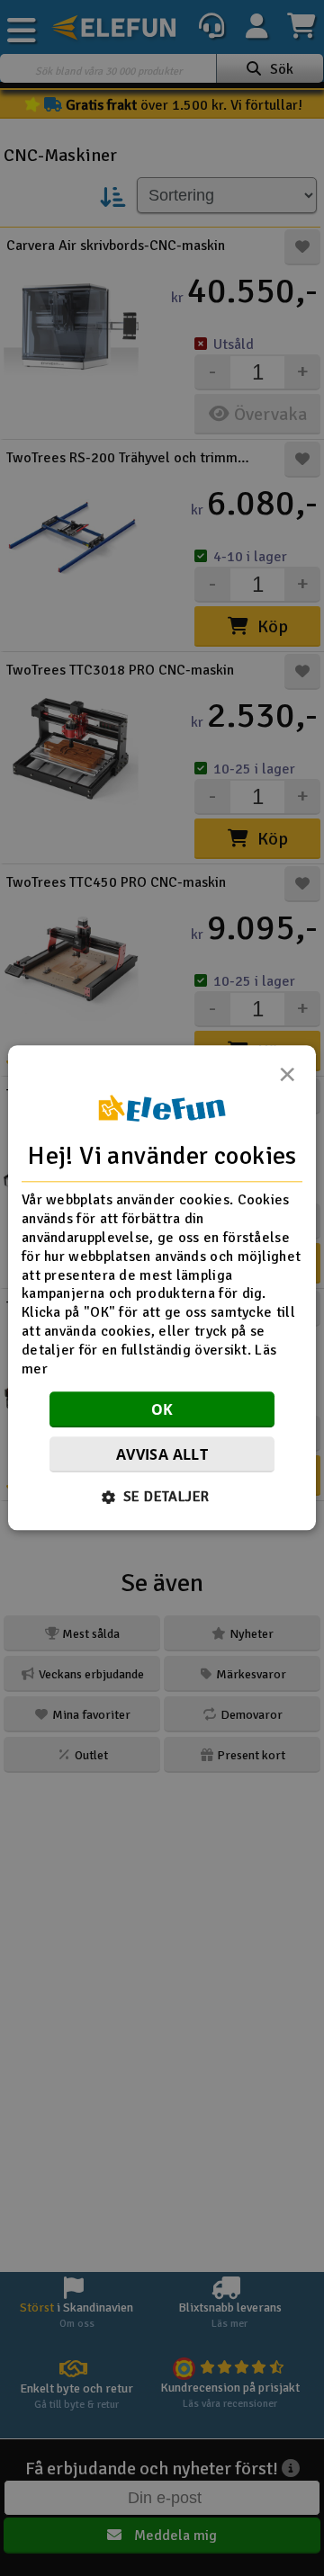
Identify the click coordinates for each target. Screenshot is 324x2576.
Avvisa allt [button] (162, 1455)
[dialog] (162, 1288)
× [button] (287, 1079)
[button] (162, 1498)
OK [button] (162, 1410)
